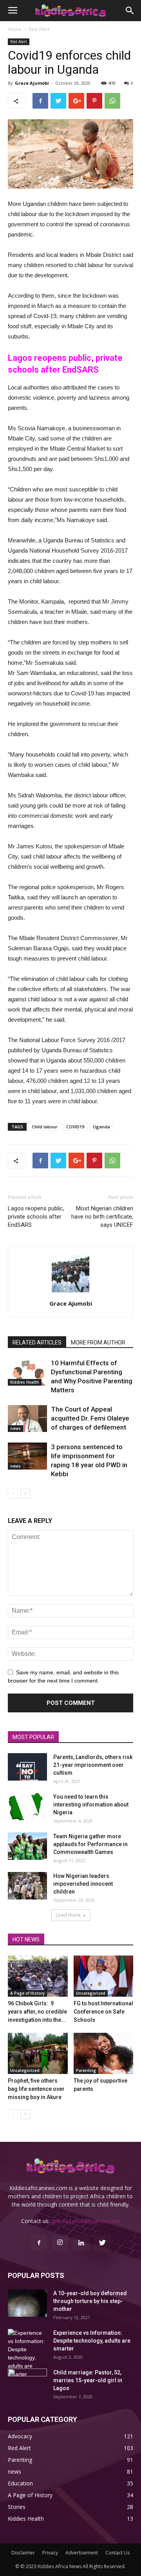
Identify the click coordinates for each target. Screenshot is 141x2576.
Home (15, 29)
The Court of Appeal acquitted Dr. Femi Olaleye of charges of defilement (90, 1418)
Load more (68, 1915)
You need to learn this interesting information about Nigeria (91, 1805)
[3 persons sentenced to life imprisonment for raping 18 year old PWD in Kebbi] (27, 1456)
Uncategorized (91, 1993)
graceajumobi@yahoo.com (86, 2221)
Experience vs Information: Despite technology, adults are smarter (92, 2341)
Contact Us (117, 2553)
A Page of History (27, 1993)
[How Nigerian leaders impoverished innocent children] (27, 1886)
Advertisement (82, 2553)
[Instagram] (60, 2243)
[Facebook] (39, 2243)
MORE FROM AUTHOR (98, 1343)
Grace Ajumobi (32, 83)
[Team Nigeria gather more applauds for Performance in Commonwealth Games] (27, 1846)
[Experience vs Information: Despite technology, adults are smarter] (27, 2354)
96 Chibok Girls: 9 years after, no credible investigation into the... (37, 2012)
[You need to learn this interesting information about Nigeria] (27, 1806)
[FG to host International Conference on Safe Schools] (104, 1976)
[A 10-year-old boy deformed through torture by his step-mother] (27, 2303)
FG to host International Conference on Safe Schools (103, 2012)
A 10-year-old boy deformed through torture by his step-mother (90, 2301)
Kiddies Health (25, 1382)
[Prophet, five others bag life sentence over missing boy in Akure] (38, 2053)
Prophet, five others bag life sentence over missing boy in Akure (36, 2089)
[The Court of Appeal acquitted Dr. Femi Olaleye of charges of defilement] (27, 1418)
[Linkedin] (81, 2243)
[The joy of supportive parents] (104, 2053)
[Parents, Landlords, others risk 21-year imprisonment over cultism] (27, 1767)
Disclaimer (23, 2553)
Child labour (45, 1127)
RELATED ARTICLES (37, 1343)
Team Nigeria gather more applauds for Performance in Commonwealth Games (90, 1844)
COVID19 (75, 1127)
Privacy (50, 2553)
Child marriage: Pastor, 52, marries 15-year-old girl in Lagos (88, 2380)
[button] (130, 11)
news (15, 1428)
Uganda (101, 1127)
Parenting (86, 2070)
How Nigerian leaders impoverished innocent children (83, 1884)
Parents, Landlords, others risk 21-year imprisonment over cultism (93, 1765)
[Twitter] (102, 2243)
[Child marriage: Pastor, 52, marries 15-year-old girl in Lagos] (27, 2382)
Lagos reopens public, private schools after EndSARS (36, 1217)
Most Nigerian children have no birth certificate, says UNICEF (102, 1217)
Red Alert (39, 29)
